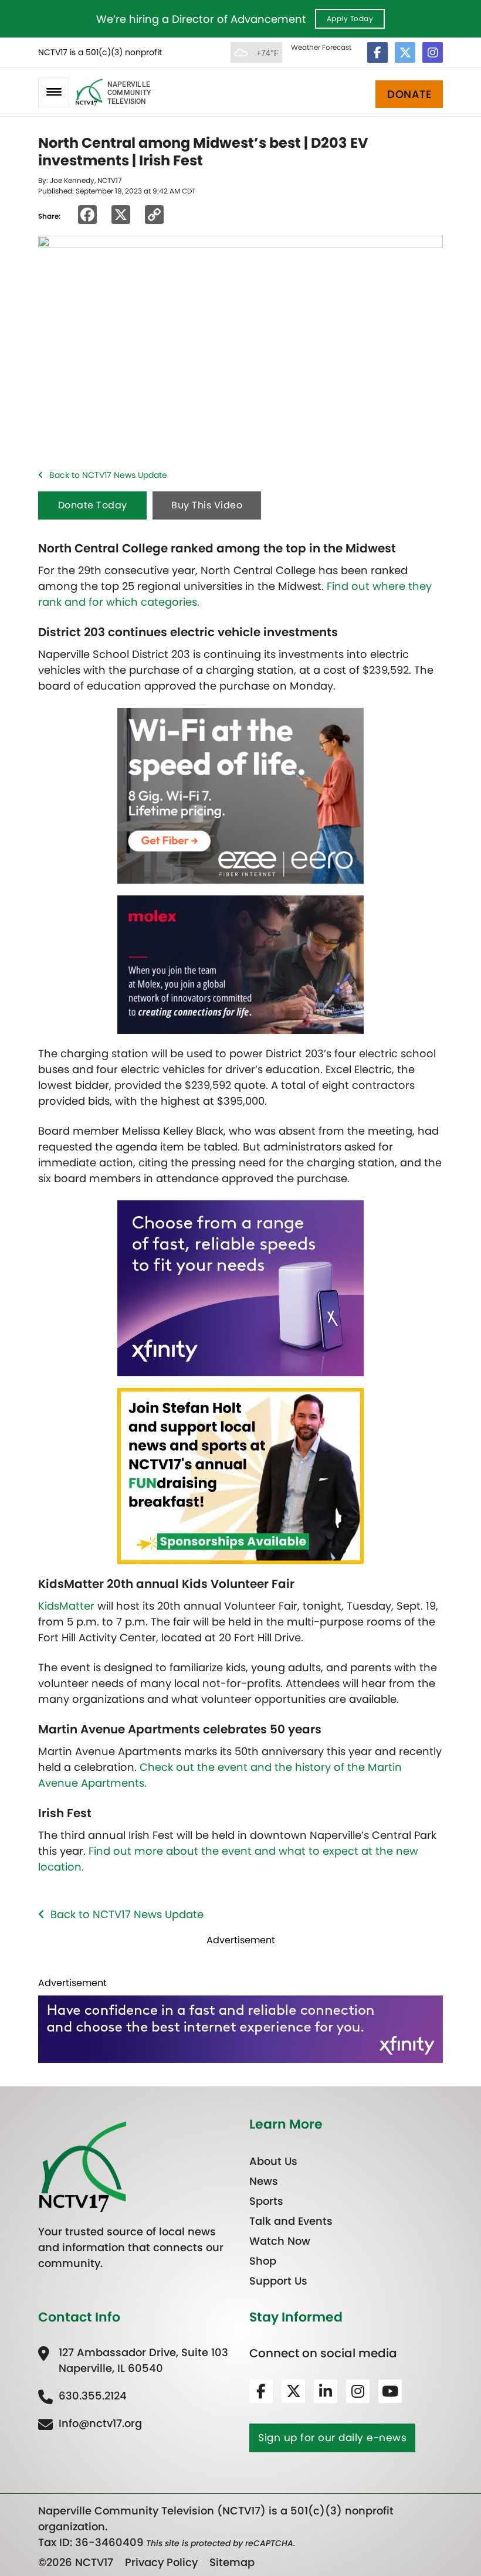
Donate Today (93, 505)
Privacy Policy (161, 2562)
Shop (263, 2261)
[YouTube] (390, 2391)
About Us (273, 2161)
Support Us (278, 2281)
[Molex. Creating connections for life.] (240, 964)
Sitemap (232, 2562)
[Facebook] (377, 52)
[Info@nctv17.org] (90, 2423)
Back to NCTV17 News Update (108, 475)
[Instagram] (433, 52)
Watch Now (280, 2241)
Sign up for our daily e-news (332, 2438)
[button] (54, 92)
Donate (409, 94)
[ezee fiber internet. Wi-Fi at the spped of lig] (240, 795)
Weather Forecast (321, 47)
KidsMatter (66, 1606)
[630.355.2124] (82, 2396)
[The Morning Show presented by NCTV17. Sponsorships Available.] (240, 1475)
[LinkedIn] (326, 2391)
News (264, 2181)
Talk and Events (291, 2221)
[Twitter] (405, 52)
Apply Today (350, 18)
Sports (266, 2201)
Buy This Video (207, 505)
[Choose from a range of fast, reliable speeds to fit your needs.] (240, 1287)
